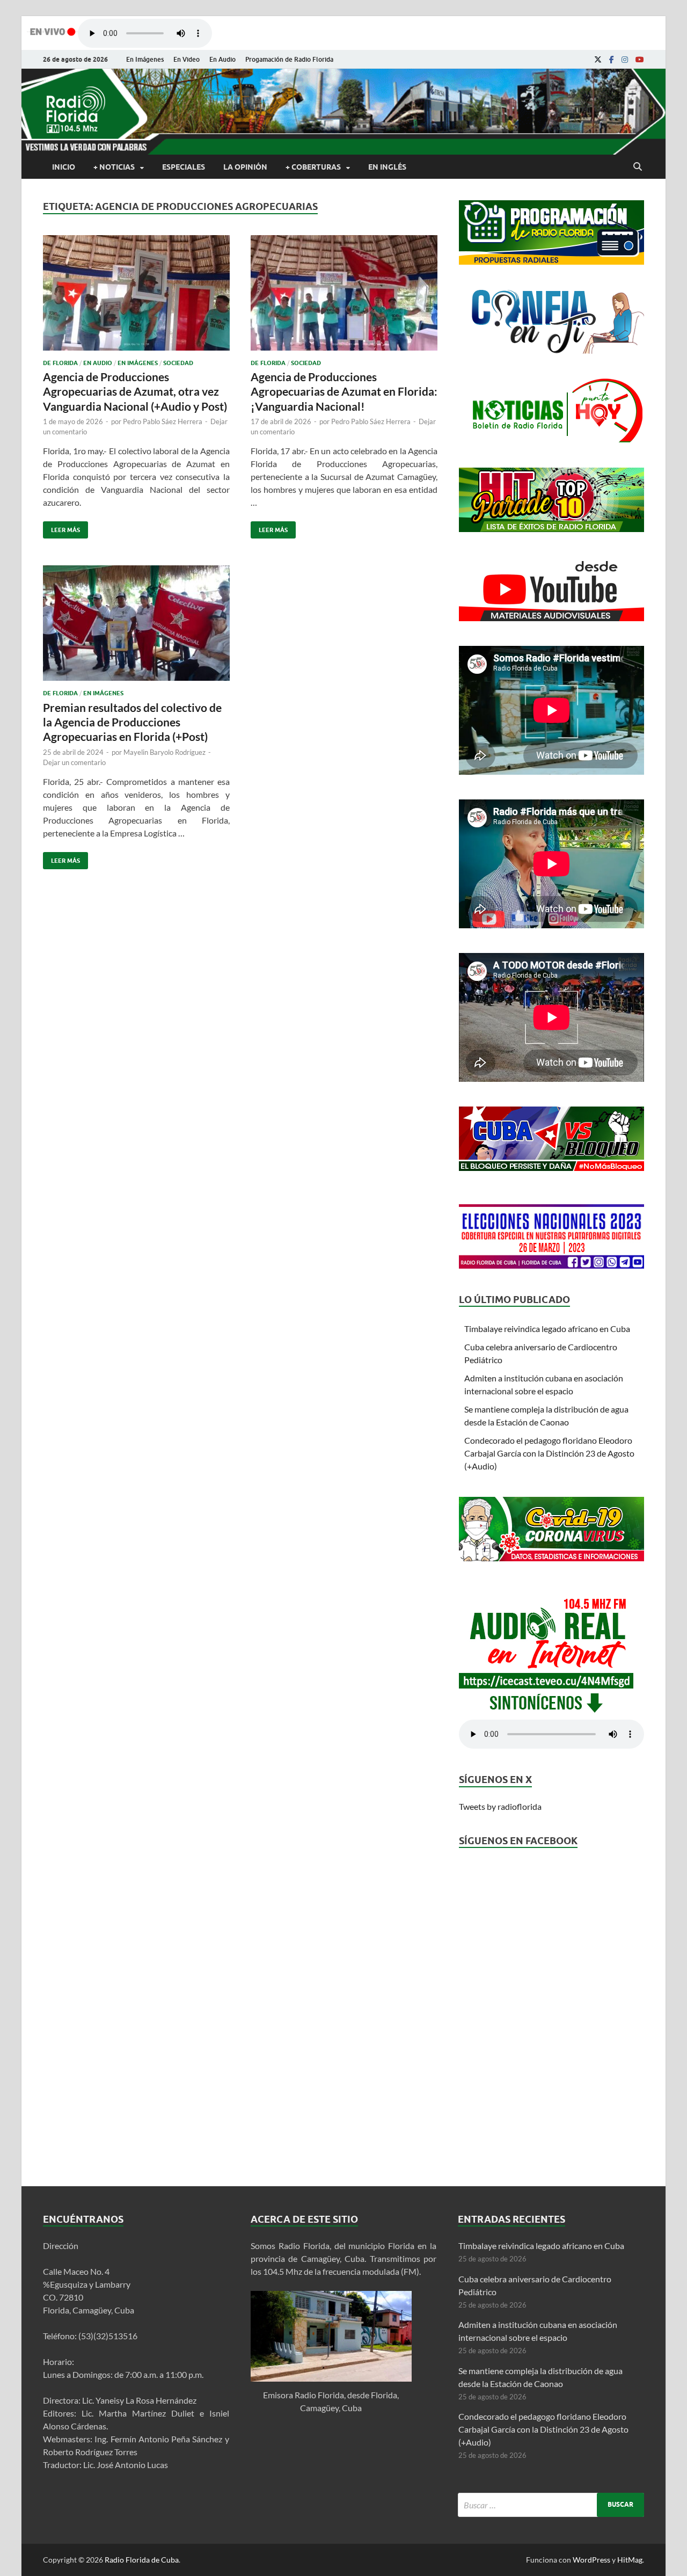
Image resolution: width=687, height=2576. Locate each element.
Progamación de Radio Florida (289, 59)
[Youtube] (640, 60)
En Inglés (387, 167)
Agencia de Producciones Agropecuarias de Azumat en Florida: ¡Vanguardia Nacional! (344, 391)
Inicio (64, 167)
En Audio (222, 59)
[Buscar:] (551, 2505)
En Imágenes (145, 59)
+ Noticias (114, 167)
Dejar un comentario (74, 762)
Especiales (184, 167)
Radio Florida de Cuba (142, 2560)
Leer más (61, 527)
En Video (187, 59)
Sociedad (178, 363)
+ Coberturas (313, 167)
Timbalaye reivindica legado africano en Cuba (547, 1329)
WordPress (591, 2560)
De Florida (60, 363)
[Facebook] (612, 60)
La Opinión (245, 167)
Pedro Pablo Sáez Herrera (163, 421)
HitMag (630, 2560)
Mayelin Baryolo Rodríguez (165, 752)
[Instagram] (625, 60)
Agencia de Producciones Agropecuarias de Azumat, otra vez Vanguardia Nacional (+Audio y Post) (135, 391)
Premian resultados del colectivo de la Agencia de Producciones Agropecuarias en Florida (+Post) (132, 722)
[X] (598, 60)
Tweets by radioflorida (500, 1806)
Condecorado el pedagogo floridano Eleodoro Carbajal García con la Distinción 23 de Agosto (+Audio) (549, 1453)
